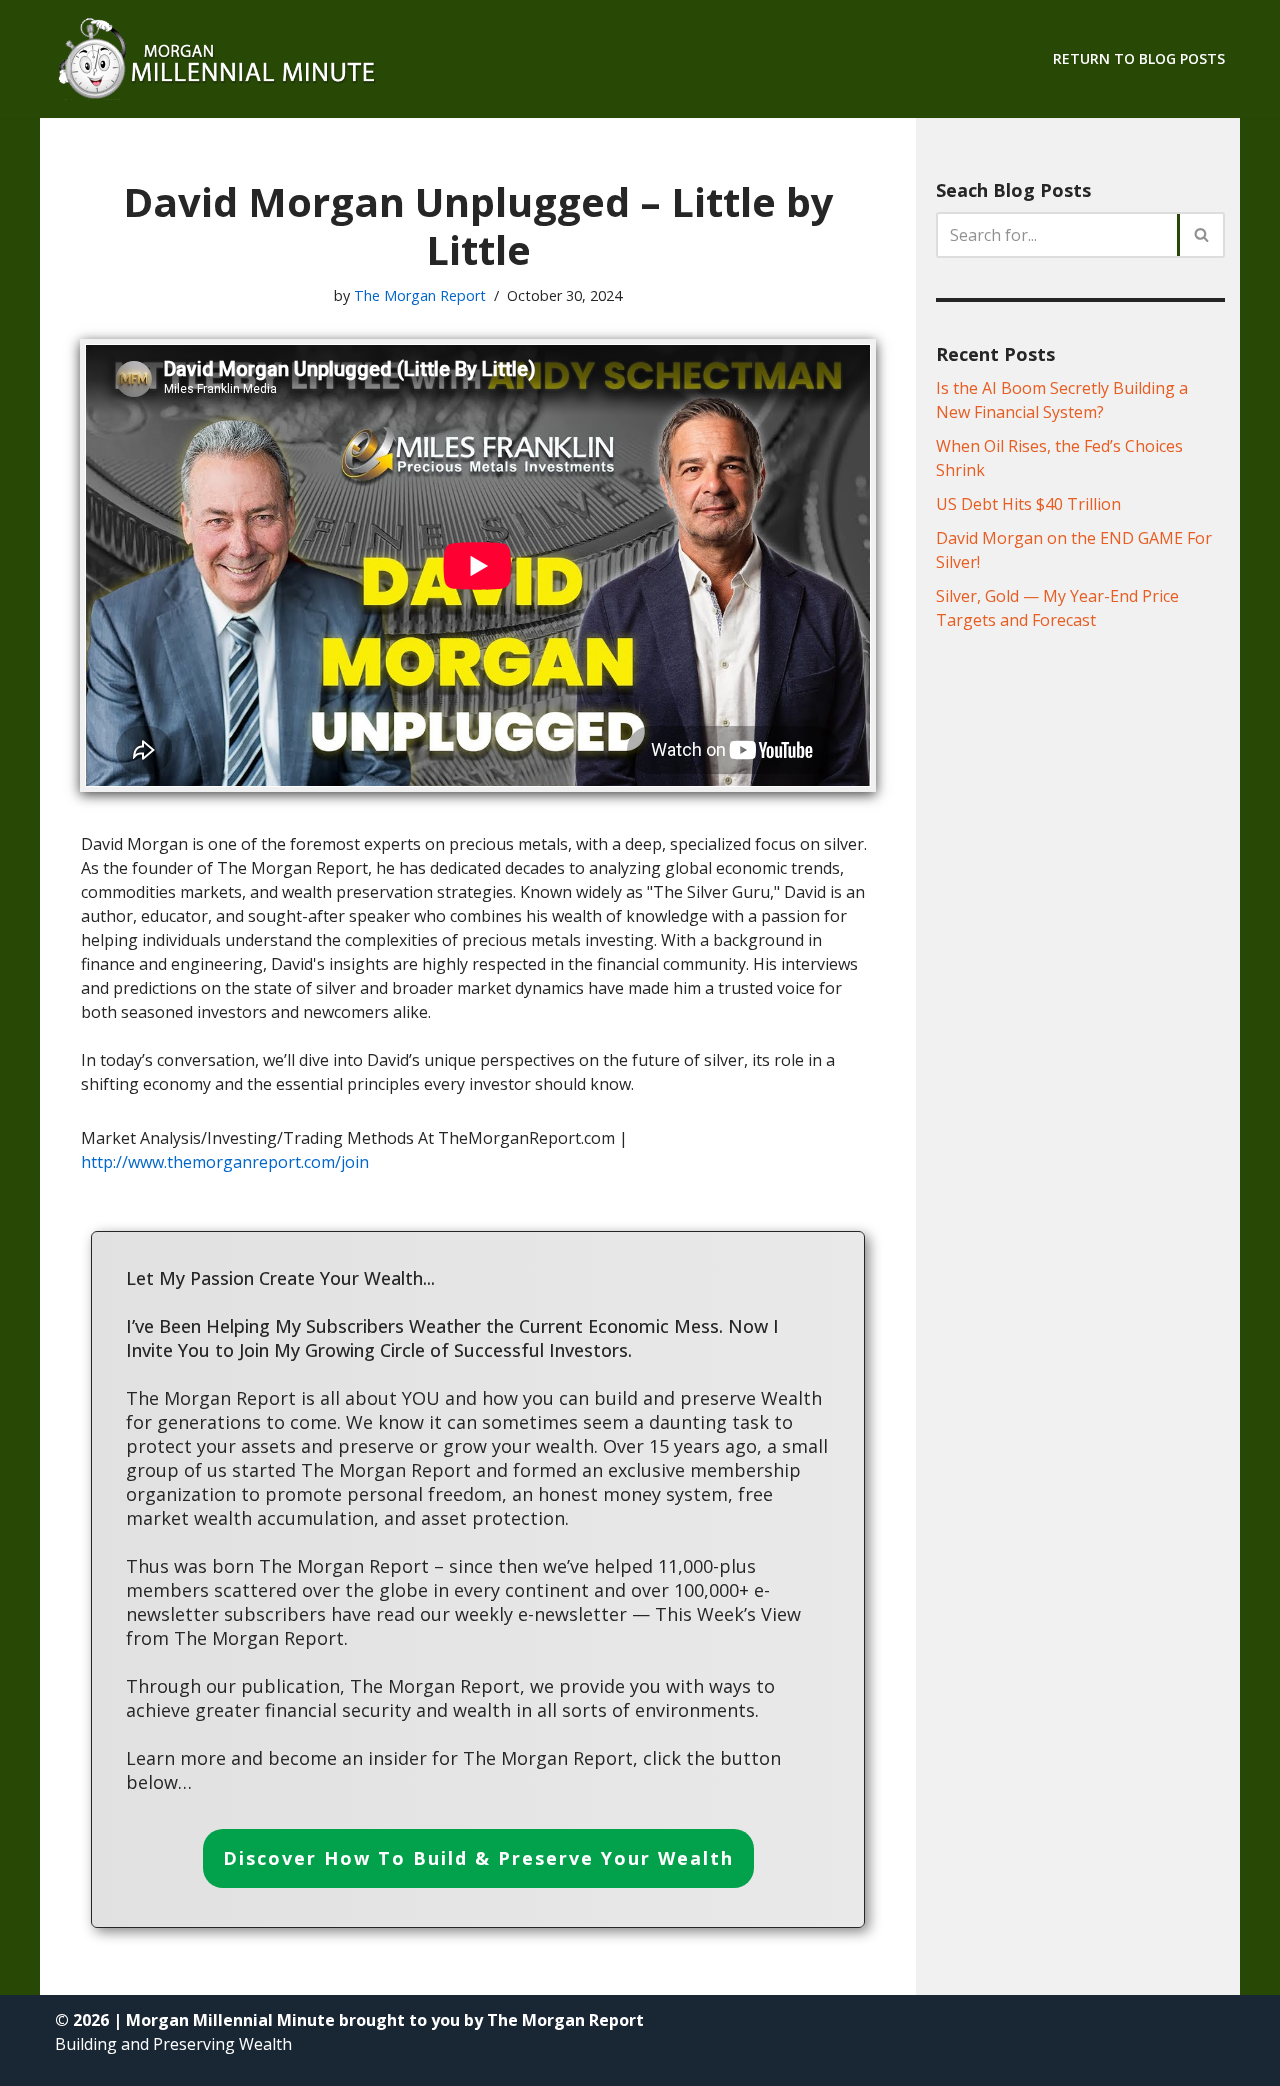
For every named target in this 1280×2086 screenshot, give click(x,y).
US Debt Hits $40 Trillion (1028, 504)
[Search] (1202, 235)
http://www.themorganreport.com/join (225, 1162)
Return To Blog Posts (1139, 58)
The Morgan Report (420, 295)
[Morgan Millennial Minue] (235, 59)
